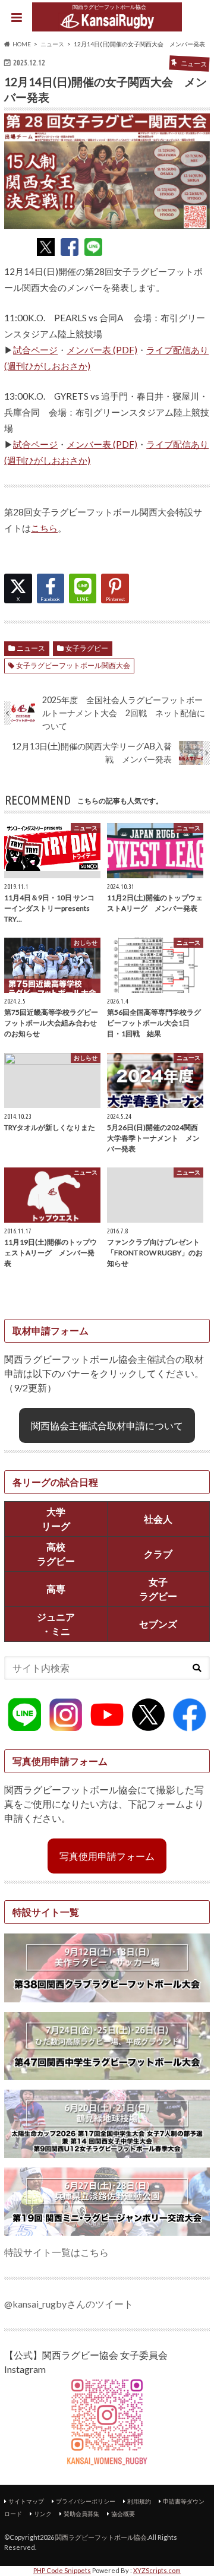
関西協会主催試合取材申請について (107, 1425)
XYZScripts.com (157, 2570)
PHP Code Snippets (62, 2570)
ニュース (31, 648)
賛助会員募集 (81, 2514)
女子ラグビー (87, 648)
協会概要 (123, 2514)
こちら (44, 528)
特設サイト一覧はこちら (56, 2252)
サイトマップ (26, 2501)
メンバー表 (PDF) (102, 350)
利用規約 (139, 2501)
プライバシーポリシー (86, 2501)
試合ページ (35, 350)
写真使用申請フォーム (107, 1856)
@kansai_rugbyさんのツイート (69, 2304)
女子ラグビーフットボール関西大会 (73, 665)
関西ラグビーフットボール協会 (101, 2537)
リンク (43, 2514)
